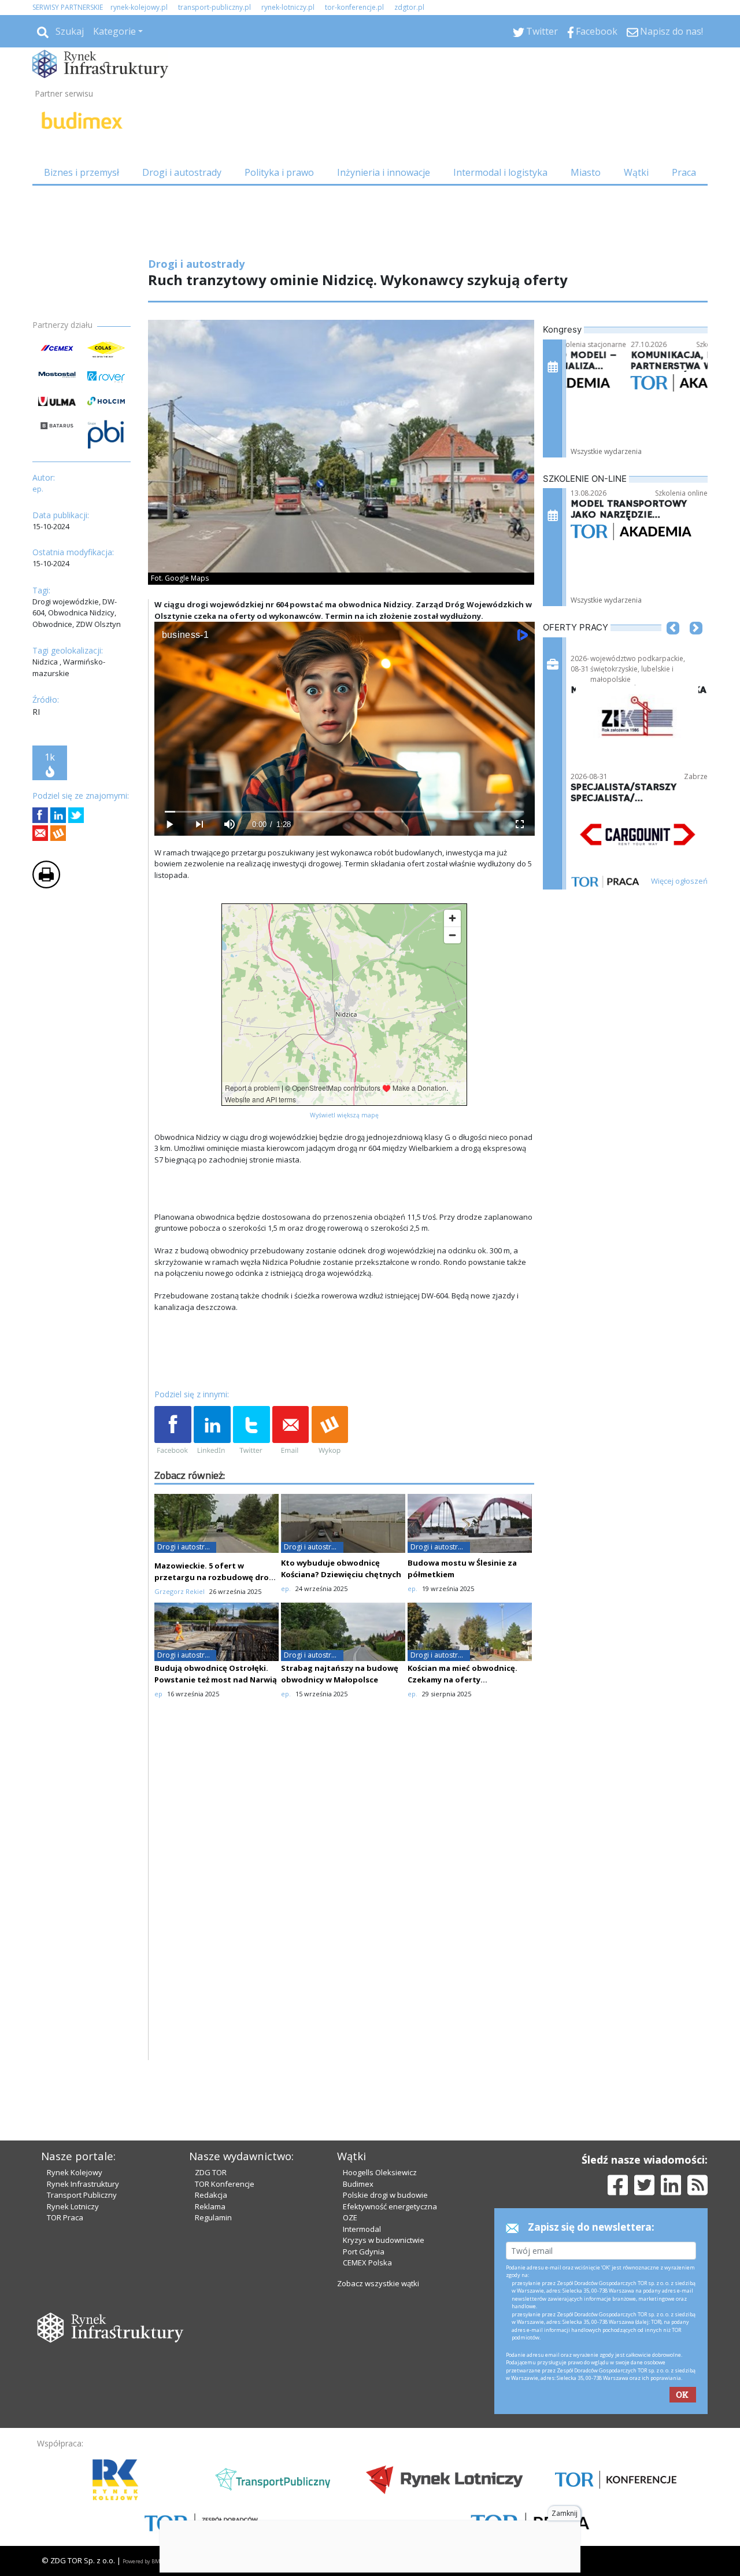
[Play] (169, 824)
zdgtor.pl (409, 7)
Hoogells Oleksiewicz (380, 2172)
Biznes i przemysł (82, 172)
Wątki (636, 172)
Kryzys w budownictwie (384, 2240)
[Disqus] (345, 1913)
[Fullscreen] (519, 824)
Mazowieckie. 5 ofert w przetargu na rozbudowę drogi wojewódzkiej (215, 1577)
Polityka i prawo (279, 172)
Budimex (358, 2184)
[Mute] (230, 824)
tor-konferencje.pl (354, 7)
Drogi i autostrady (182, 172)
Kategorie (114, 31)
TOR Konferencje (225, 2184)
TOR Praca (65, 2217)
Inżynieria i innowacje (384, 172)
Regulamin (213, 2217)
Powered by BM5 (143, 2561)
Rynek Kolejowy (75, 2172)
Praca (684, 172)
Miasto (586, 172)
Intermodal (362, 2229)
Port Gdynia (364, 2252)
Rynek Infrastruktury (83, 2184)
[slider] (344, 812)
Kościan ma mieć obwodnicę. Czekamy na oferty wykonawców (462, 1680)
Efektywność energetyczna (390, 2206)
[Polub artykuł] (40, 815)
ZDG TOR (211, 2172)
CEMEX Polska (367, 2263)
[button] (673, 645)
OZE (350, 2217)
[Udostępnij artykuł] (58, 815)
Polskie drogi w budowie (385, 2195)
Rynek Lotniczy (73, 2206)
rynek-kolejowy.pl (139, 7)
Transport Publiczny (82, 2195)
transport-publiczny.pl (214, 7)
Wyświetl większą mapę (344, 1115)
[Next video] (199, 824)
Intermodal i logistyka (500, 172)
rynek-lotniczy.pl (288, 7)
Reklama (210, 2206)
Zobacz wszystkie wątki (378, 2283)
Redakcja (211, 2195)
